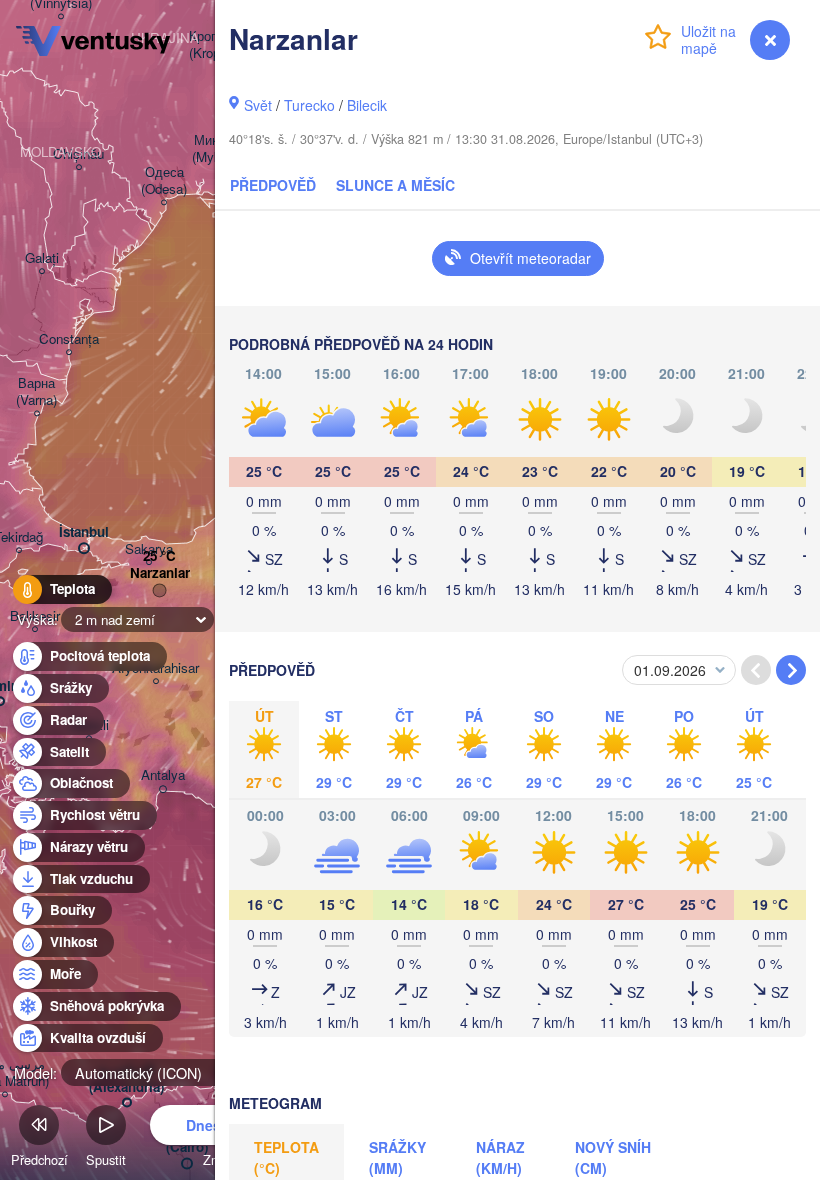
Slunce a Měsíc (395, 185)
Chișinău (78, 154)
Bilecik (367, 105)
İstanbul (84, 532)
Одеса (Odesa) (164, 181)
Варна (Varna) (36, 392)
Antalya (163, 775)
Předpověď (273, 185)
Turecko (309, 105)
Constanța (69, 339)
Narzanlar (160, 573)
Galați (42, 258)
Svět (258, 105)
